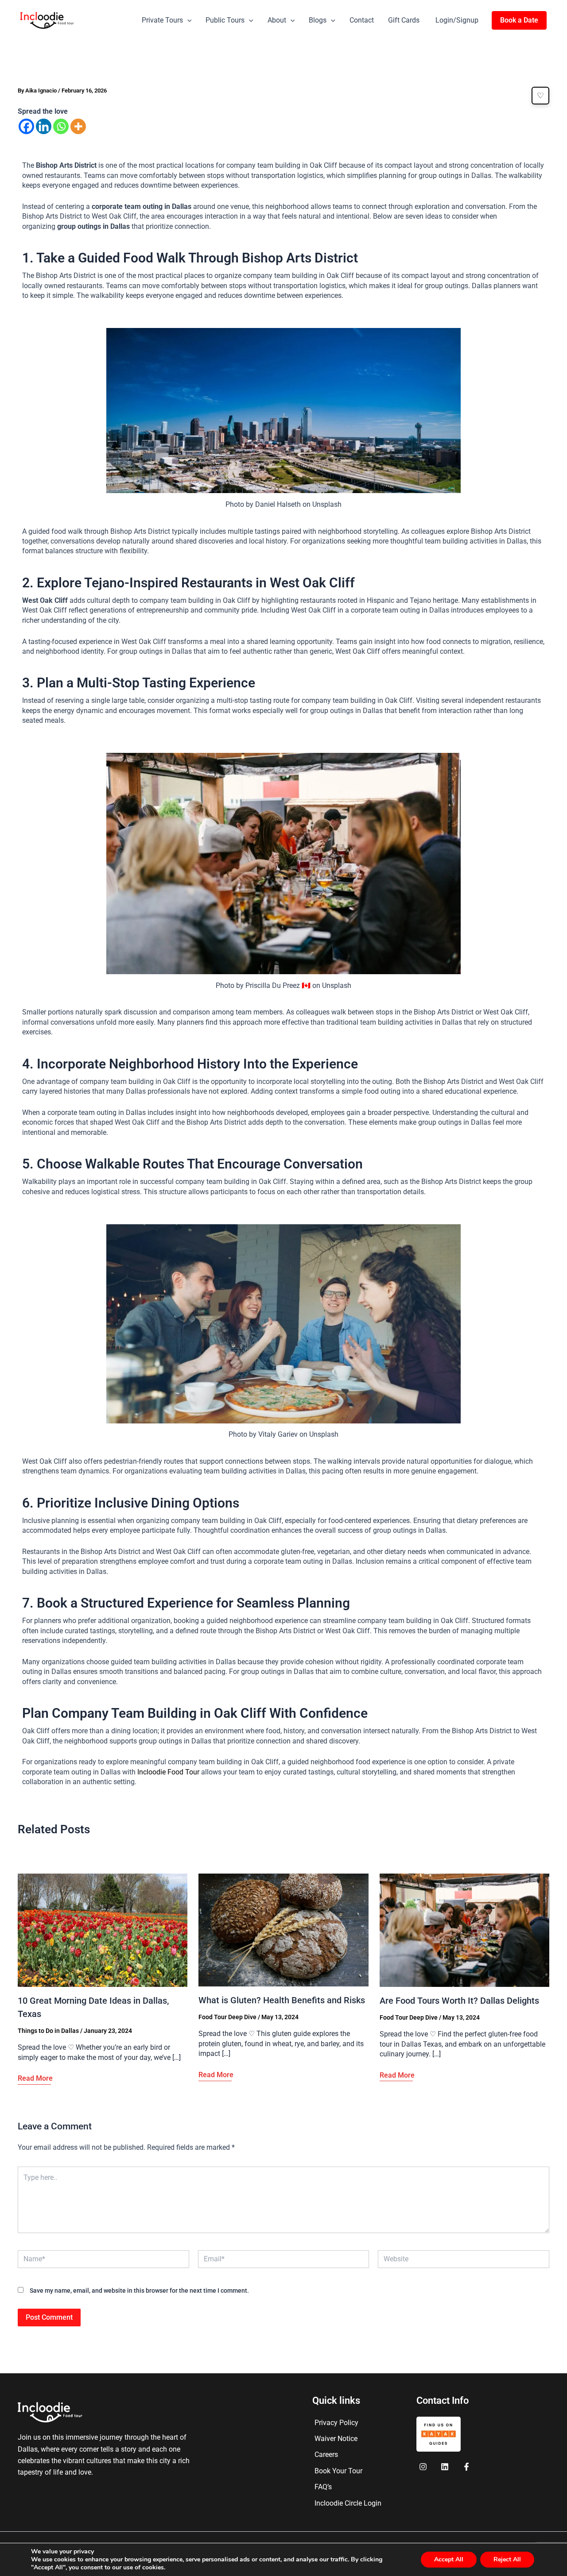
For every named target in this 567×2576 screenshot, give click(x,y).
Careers (326, 2455)
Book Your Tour (338, 2471)
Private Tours (162, 20)
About (277, 20)
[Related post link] (35, 2079)
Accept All (449, 2559)
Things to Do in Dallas (48, 2031)
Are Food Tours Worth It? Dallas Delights (459, 2001)
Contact (362, 20)
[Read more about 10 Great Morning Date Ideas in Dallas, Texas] (103, 1930)
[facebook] (425, 2467)
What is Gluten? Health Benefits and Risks (282, 2000)
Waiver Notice (336, 2439)
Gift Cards (404, 20)
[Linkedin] (44, 126)
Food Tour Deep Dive (227, 2017)
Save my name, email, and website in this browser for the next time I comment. (139, 2291)
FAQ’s (323, 2487)
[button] (187, 20)
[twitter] (446, 2467)
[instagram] (468, 2467)
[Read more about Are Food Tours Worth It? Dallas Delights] (464, 1930)
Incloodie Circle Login (348, 2503)
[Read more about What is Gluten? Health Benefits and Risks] (283, 1930)
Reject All (507, 2559)
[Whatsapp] (61, 126)
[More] (78, 126)
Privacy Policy (336, 2423)
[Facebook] (26, 126)
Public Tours (225, 20)
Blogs (318, 20)
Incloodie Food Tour (168, 1772)
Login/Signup (457, 20)
